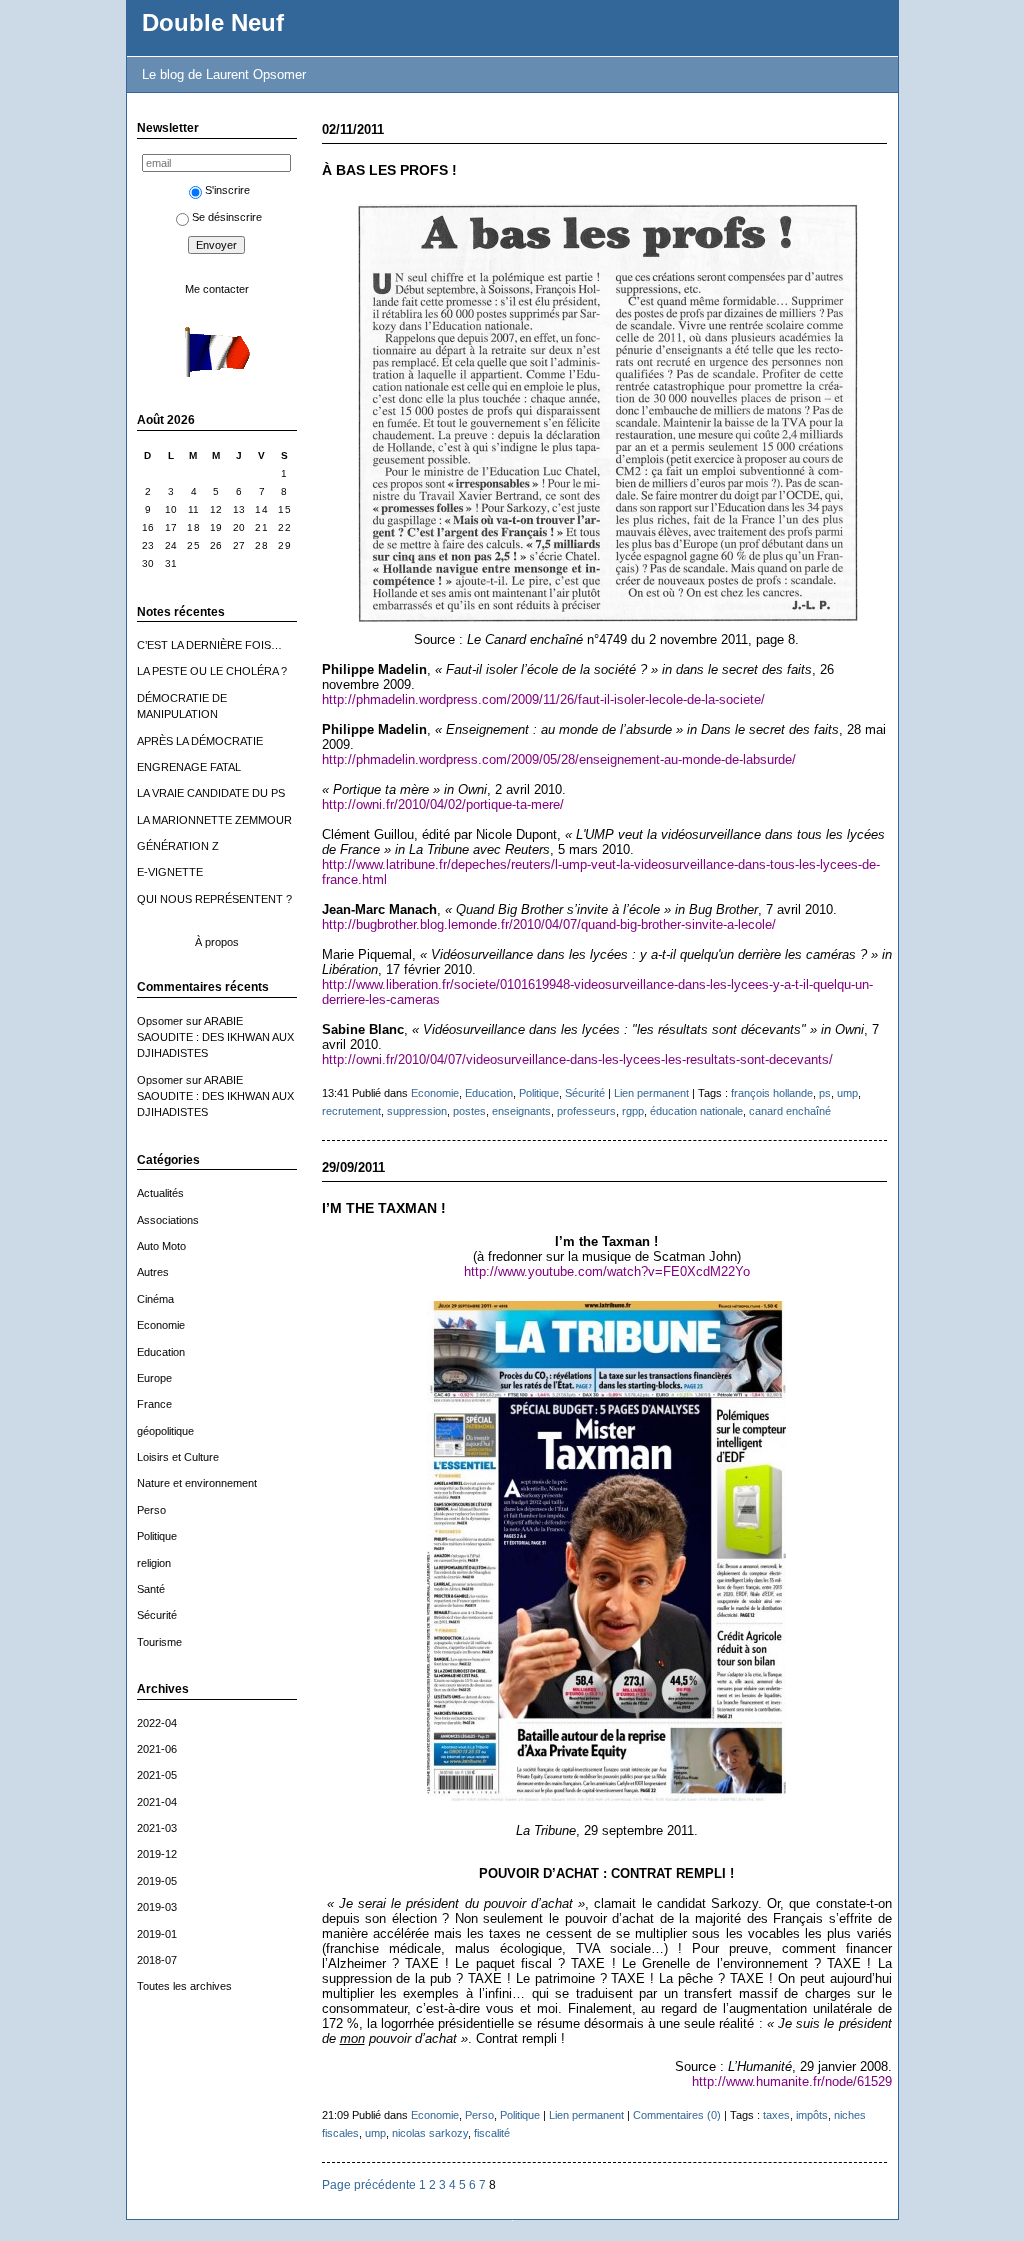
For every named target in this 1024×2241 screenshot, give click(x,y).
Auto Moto (161, 1246)
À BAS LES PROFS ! (389, 170)
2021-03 (157, 1828)
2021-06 (157, 1749)
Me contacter (217, 289)
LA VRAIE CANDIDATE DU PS (211, 793)
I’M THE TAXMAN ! (384, 1208)
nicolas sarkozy (430, 2133)
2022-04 (157, 1723)
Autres (153, 1272)
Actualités (160, 1193)
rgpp (633, 1111)
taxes (776, 2115)
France (154, 1404)
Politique (157, 1536)
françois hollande (772, 1093)
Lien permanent (651, 1093)
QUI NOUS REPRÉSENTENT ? (214, 899)
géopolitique (165, 1431)
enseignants (521, 1111)
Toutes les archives (184, 1986)
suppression (417, 1111)
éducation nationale (696, 1111)
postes (469, 1111)
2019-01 (157, 1934)
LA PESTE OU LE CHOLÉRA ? (212, 671)
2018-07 (157, 1960)
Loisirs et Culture (178, 1457)
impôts (812, 2115)
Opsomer (160, 1021)
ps (825, 1093)
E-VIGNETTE (170, 872)
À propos (217, 942)
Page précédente (369, 2184)
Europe (154, 1378)
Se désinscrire (227, 217)
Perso (151, 1510)
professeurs (586, 1111)
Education (161, 1352)
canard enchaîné (790, 1111)
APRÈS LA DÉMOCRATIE (200, 741)
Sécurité (157, 1615)
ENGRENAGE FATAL (189, 767)
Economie (161, 1325)
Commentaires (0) (677, 2115)
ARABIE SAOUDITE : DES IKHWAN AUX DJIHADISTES (215, 1037)
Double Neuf (213, 23)
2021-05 (157, 1775)
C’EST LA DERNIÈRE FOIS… (209, 645)
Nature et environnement (197, 1483)
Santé (151, 1589)
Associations (168, 1220)
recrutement (351, 1111)
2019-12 (157, 1854)
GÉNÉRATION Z (178, 846)
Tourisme (159, 1642)
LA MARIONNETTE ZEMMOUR (214, 820)
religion (154, 1563)
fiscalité (492, 2133)
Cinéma (155, 1299)
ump (847, 1093)
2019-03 (157, 1907)
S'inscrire (227, 190)
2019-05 (157, 1881)
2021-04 (157, 1802)
